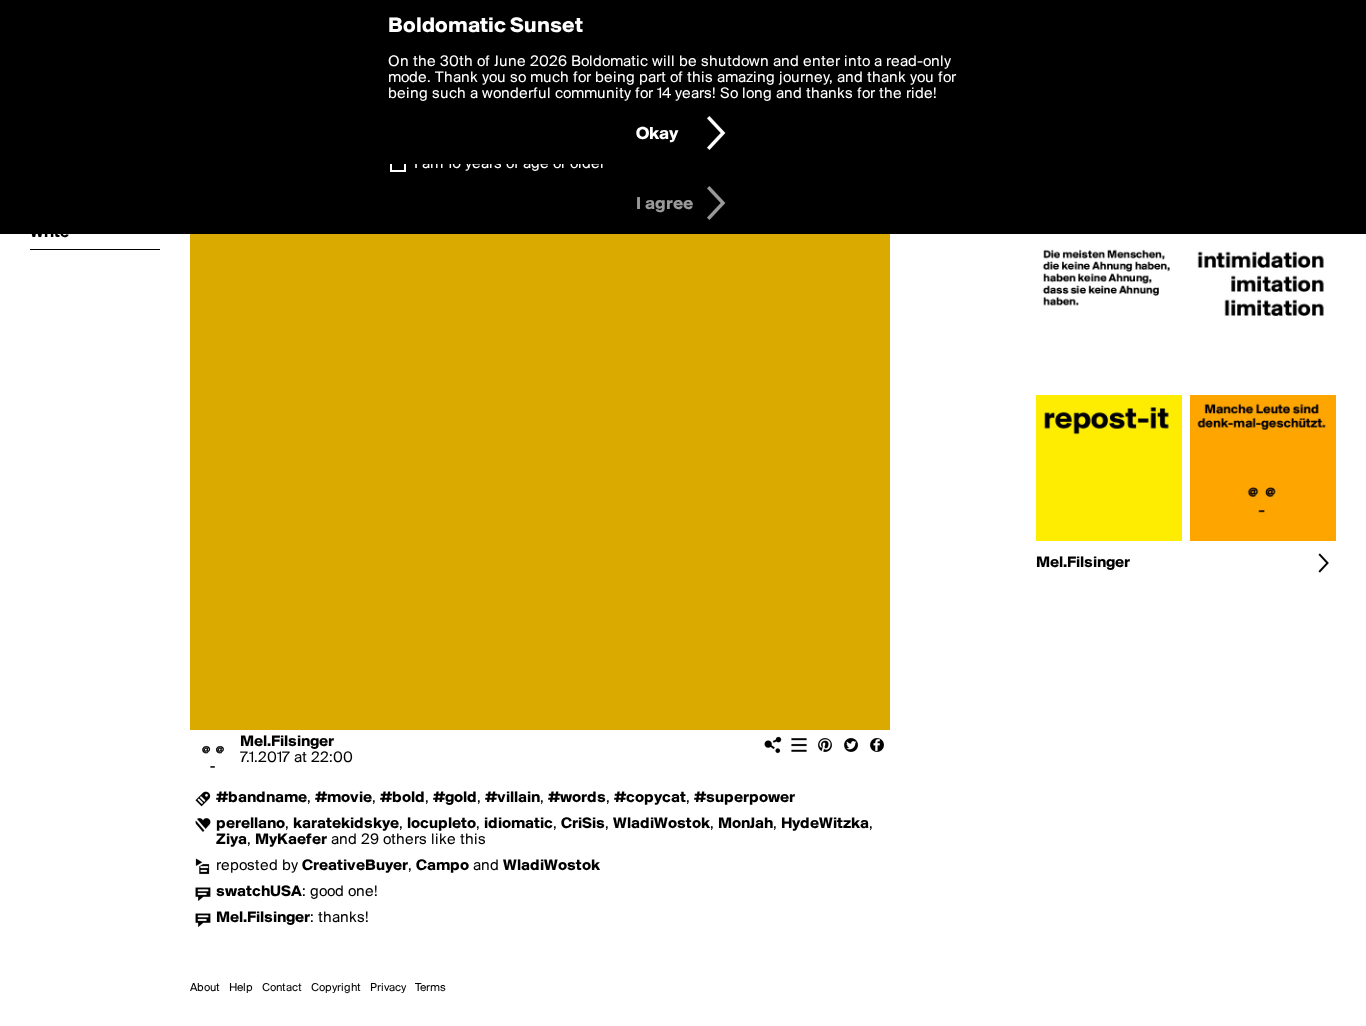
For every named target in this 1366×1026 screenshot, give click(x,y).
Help (241, 988)
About (205, 988)
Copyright (336, 988)
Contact (282, 988)
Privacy (388, 988)
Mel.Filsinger (287, 742)
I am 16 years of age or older (509, 164)
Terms (430, 988)
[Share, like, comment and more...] (1109, 387)
